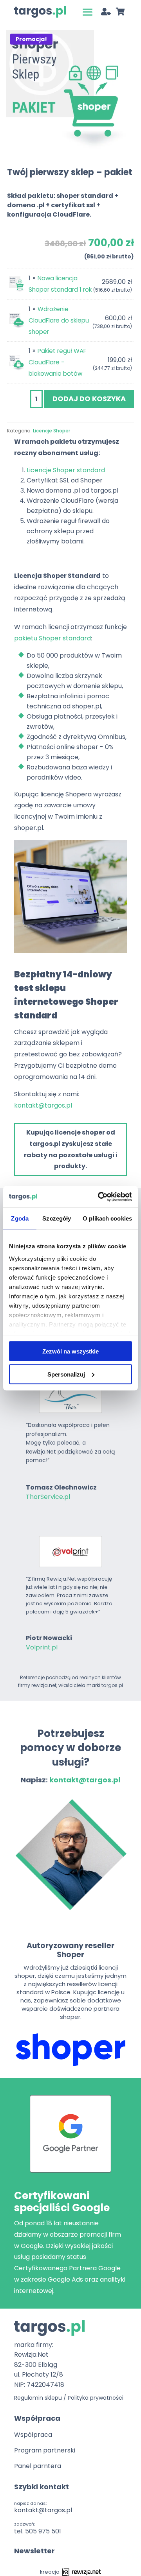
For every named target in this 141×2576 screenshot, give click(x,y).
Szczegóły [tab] (57, 1218)
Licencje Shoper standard (66, 470)
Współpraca (33, 2435)
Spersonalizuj (66, 1374)
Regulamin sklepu (38, 2398)
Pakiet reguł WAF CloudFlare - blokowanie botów (57, 362)
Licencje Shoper (52, 431)
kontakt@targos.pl (43, 1105)
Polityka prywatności (96, 2398)
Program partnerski (45, 2450)
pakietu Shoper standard (52, 638)
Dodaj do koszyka (89, 399)
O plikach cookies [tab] (107, 1218)
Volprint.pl (42, 1647)
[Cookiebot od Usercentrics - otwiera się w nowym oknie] (99, 1197)
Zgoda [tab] (20, 1218)
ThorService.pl (48, 1497)
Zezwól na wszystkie (70, 1351)
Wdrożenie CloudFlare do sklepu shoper (59, 320)
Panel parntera (38, 2466)
